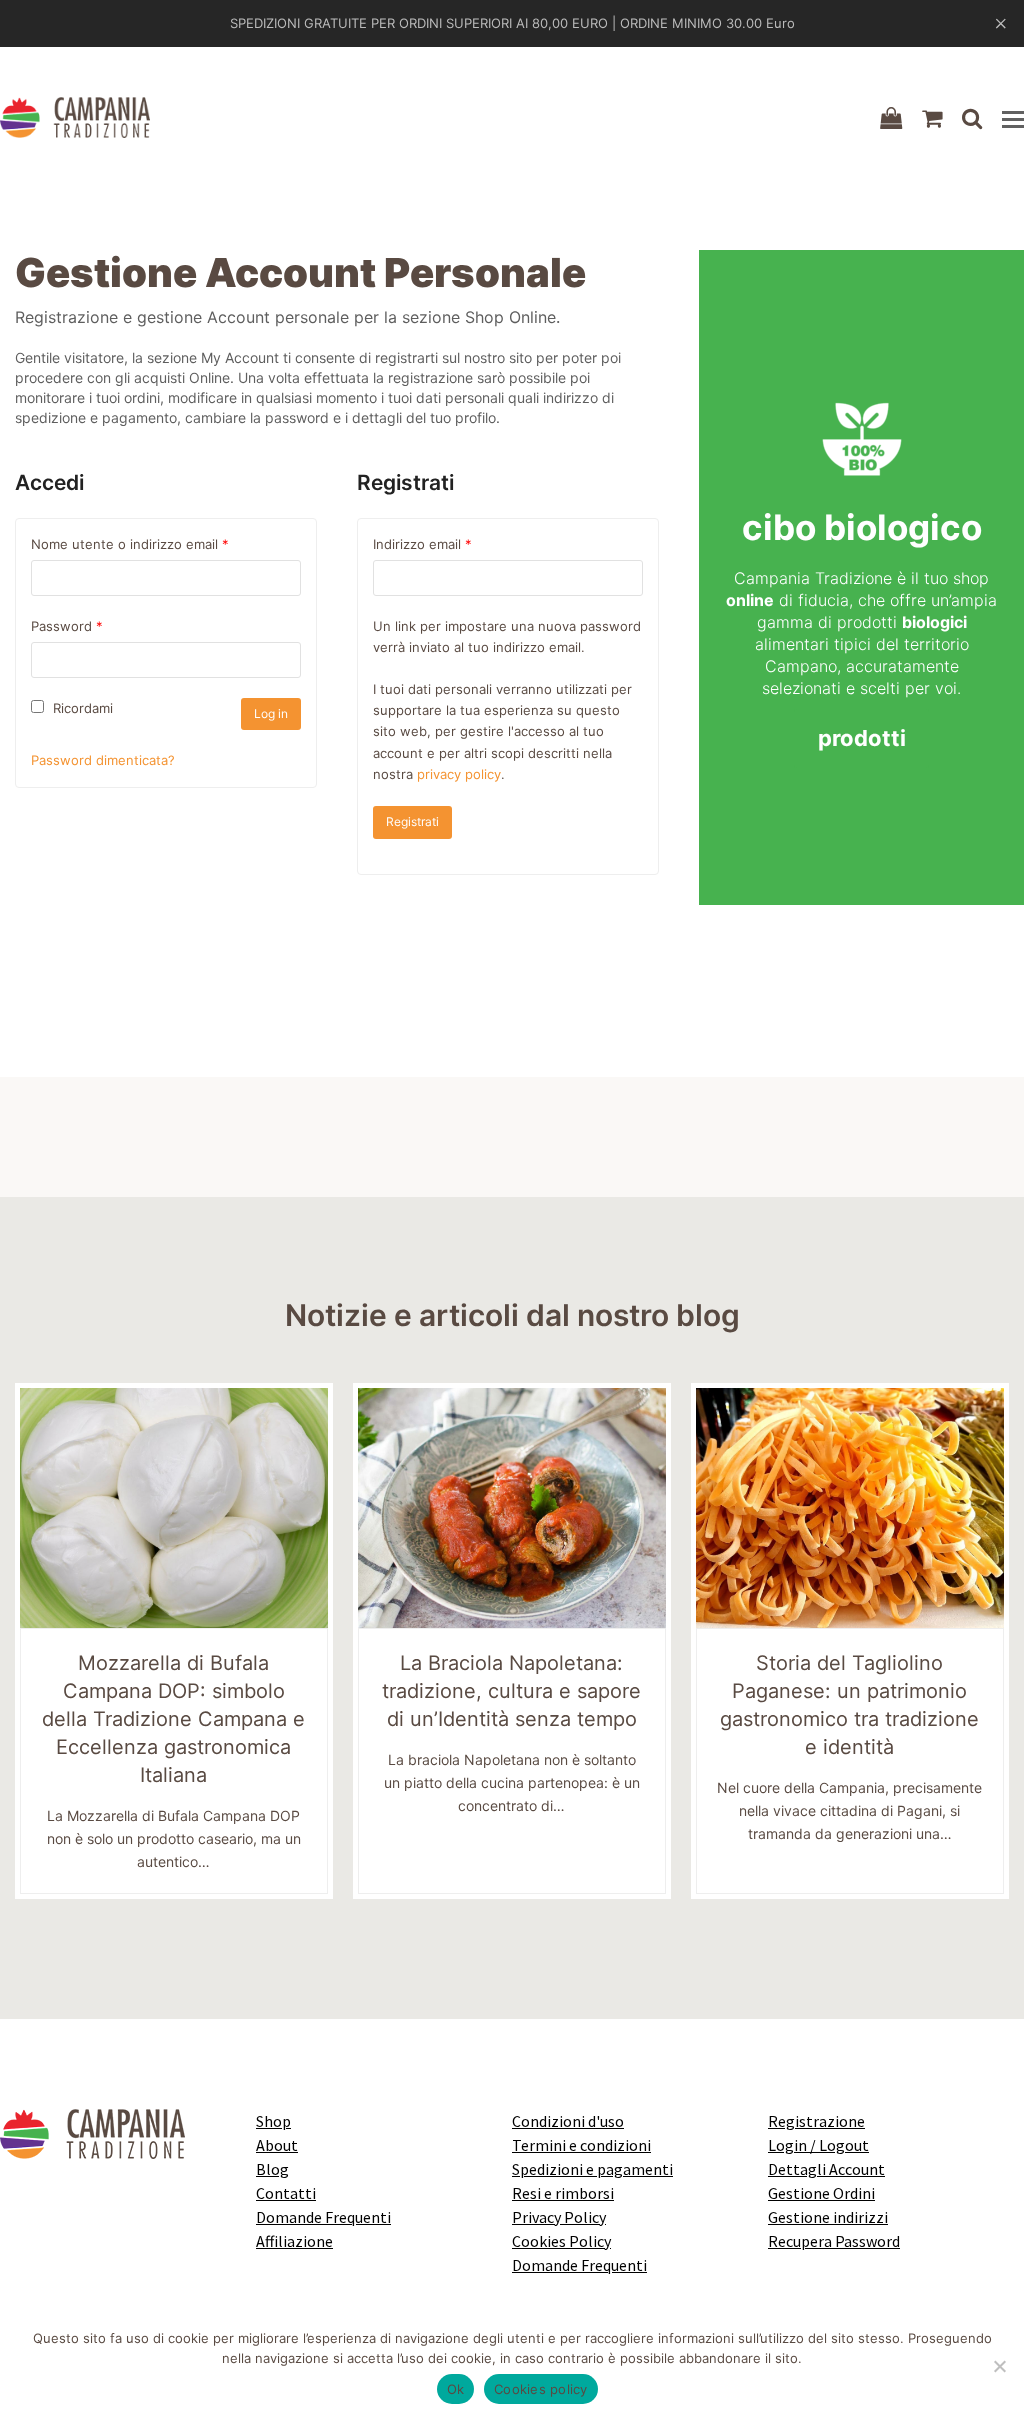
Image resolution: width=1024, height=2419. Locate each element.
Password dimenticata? (103, 760)
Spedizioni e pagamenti (592, 2169)
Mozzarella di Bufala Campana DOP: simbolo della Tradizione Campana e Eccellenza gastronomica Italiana (173, 1719)
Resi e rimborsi (563, 2193)
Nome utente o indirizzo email (130, 544)
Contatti (286, 2193)
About (277, 2145)
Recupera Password (834, 2241)
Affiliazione (294, 2241)
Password (67, 626)
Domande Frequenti (323, 2217)
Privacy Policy (559, 2217)
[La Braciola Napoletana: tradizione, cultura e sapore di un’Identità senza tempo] (512, 1506)
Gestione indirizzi (828, 2217)
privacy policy (459, 774)
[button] (1013, 119)
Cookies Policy (561, 2241)
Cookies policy (541, 2389)
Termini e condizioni (581, 2145)
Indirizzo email (422, 544)
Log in (271, 713)
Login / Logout (818, 2145)
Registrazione (816, 2121)
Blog (272, 2169)
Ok (456, 2389)
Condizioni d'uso (568, 2121)
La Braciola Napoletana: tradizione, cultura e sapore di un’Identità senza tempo (511, 1691)
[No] (999, 2366)
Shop (273, 2121)
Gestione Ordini (821, 2193)
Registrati (412, 821)
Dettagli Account (826, 2169)
